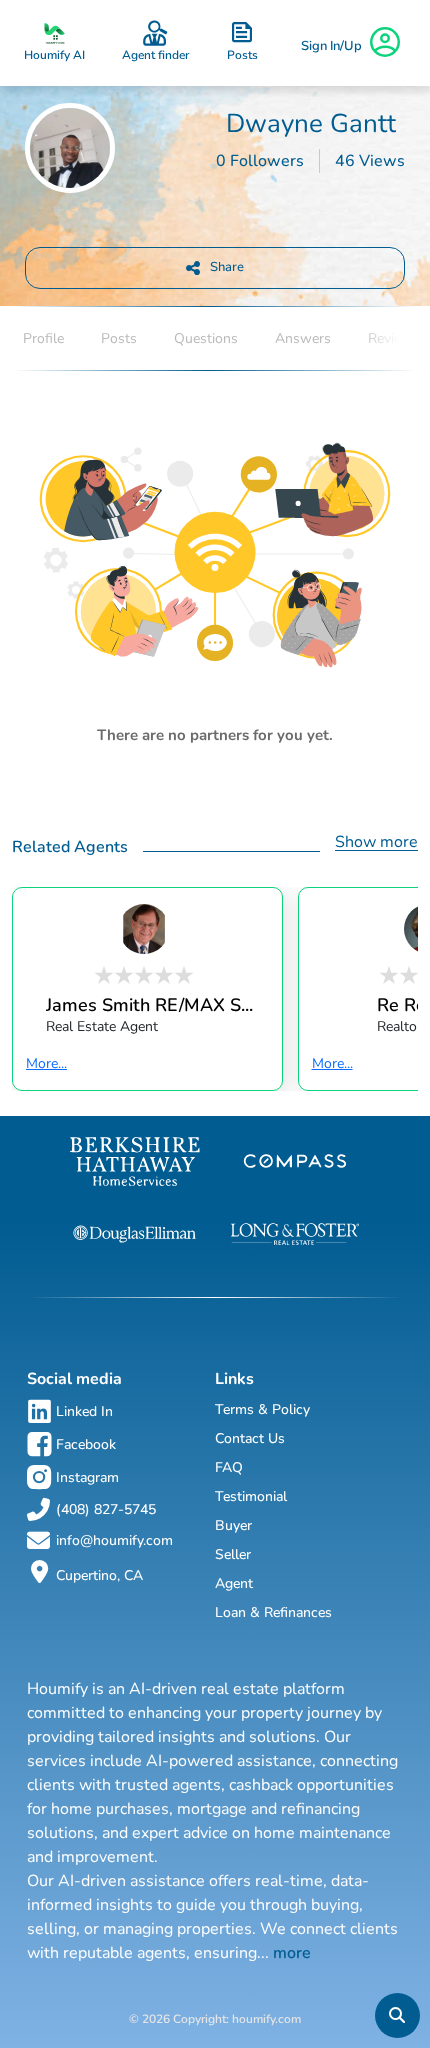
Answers (303, 338)
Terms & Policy (262, 1409)
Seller (233, 1554)
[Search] (397, 2015)
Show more (376, 842)
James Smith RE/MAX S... (149, 1004)
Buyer (233, 1525)
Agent (234, 1583)
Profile (43, 338)
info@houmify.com (114, 1540)
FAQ (229, 1467)
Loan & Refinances (273, 1612)
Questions (206, 338)
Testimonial (251, 1496)
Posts (119, 338)
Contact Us (250, 1438)
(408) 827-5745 (106, 1509)
